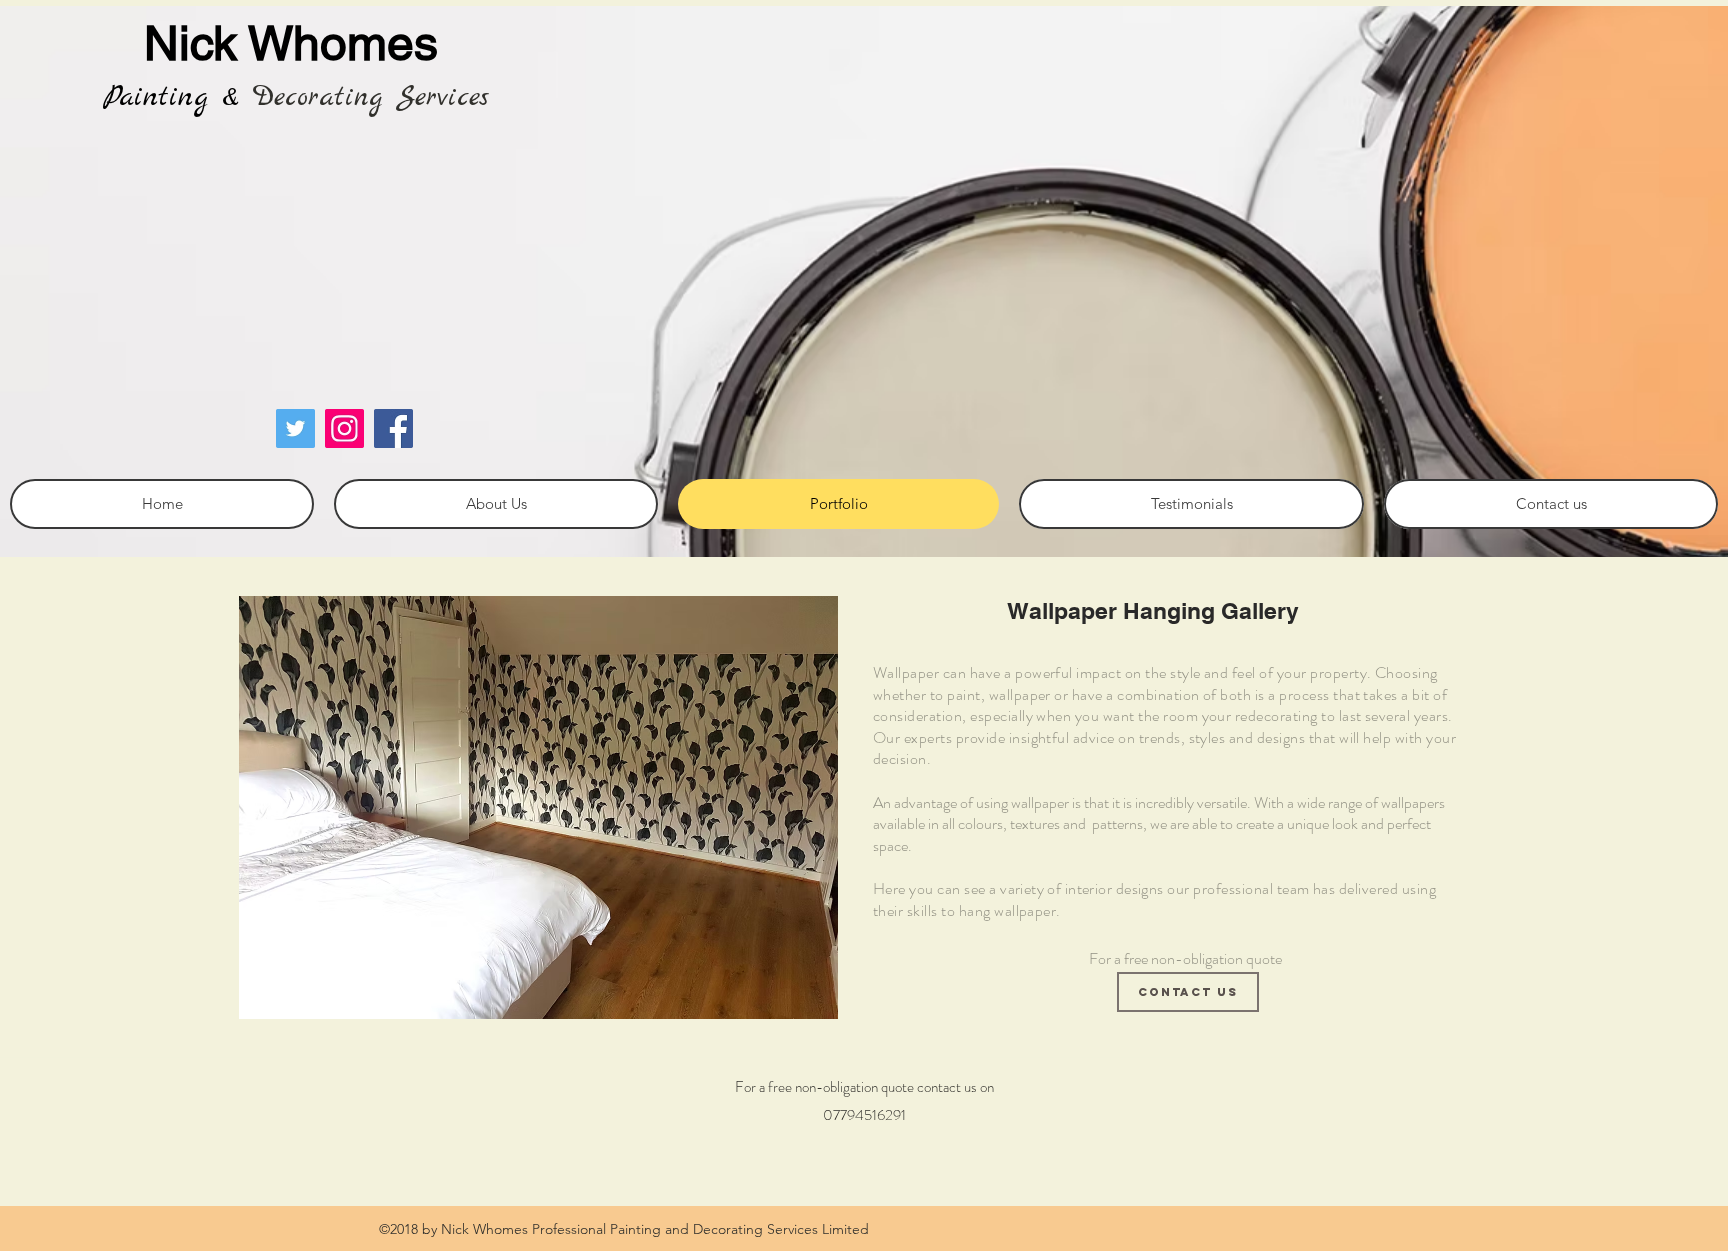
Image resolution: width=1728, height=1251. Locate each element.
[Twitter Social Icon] (295, 428)
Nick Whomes (291, 43)
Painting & (171, 97)
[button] (538, 807)
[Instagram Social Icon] (344, 428)
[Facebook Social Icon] (393, 428)
